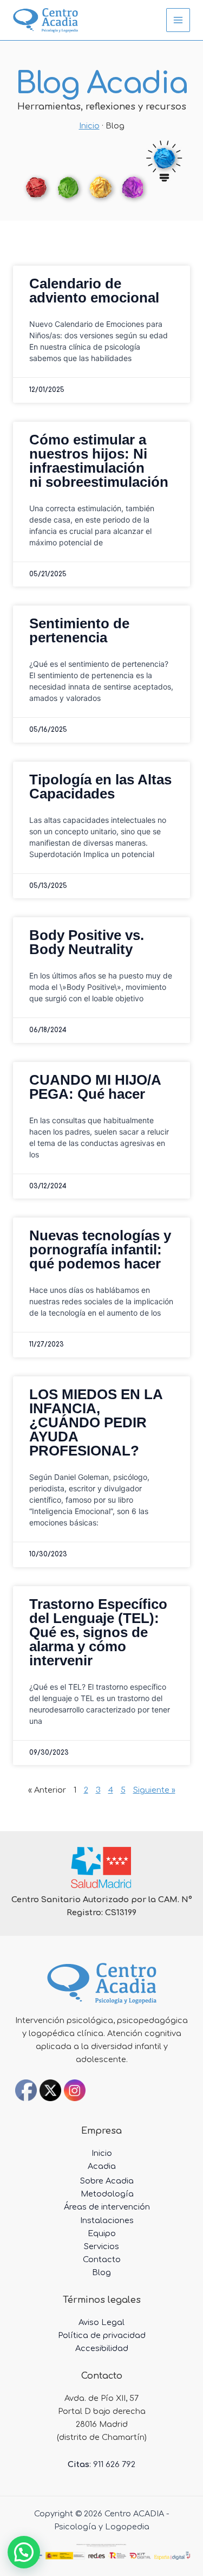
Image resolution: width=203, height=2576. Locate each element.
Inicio (89, 126)
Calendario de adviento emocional (94, 291)
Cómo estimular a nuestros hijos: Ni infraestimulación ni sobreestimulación (99, 461)
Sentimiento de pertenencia (79, 630)
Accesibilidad (102, 2348)
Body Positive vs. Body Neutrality (87, 942)
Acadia (102, 2166)
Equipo (102, 2233)
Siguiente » (154, 1790)
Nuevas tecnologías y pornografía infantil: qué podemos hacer (100, 1250)
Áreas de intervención (107, 2207)
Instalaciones (107, 2220)
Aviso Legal (101, 2322)
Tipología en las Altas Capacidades (100, 787)
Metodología (107, 2194)
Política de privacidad (102, 2335)
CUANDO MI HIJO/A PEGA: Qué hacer (95, 1087)
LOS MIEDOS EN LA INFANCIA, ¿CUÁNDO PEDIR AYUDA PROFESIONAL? (96, 1422)
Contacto (102, 2259)
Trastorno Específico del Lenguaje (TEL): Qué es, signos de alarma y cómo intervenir (98, 1632)
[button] (24, 2552)
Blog (101, 2272)
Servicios (101, 2246)
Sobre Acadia (107, 2181)
